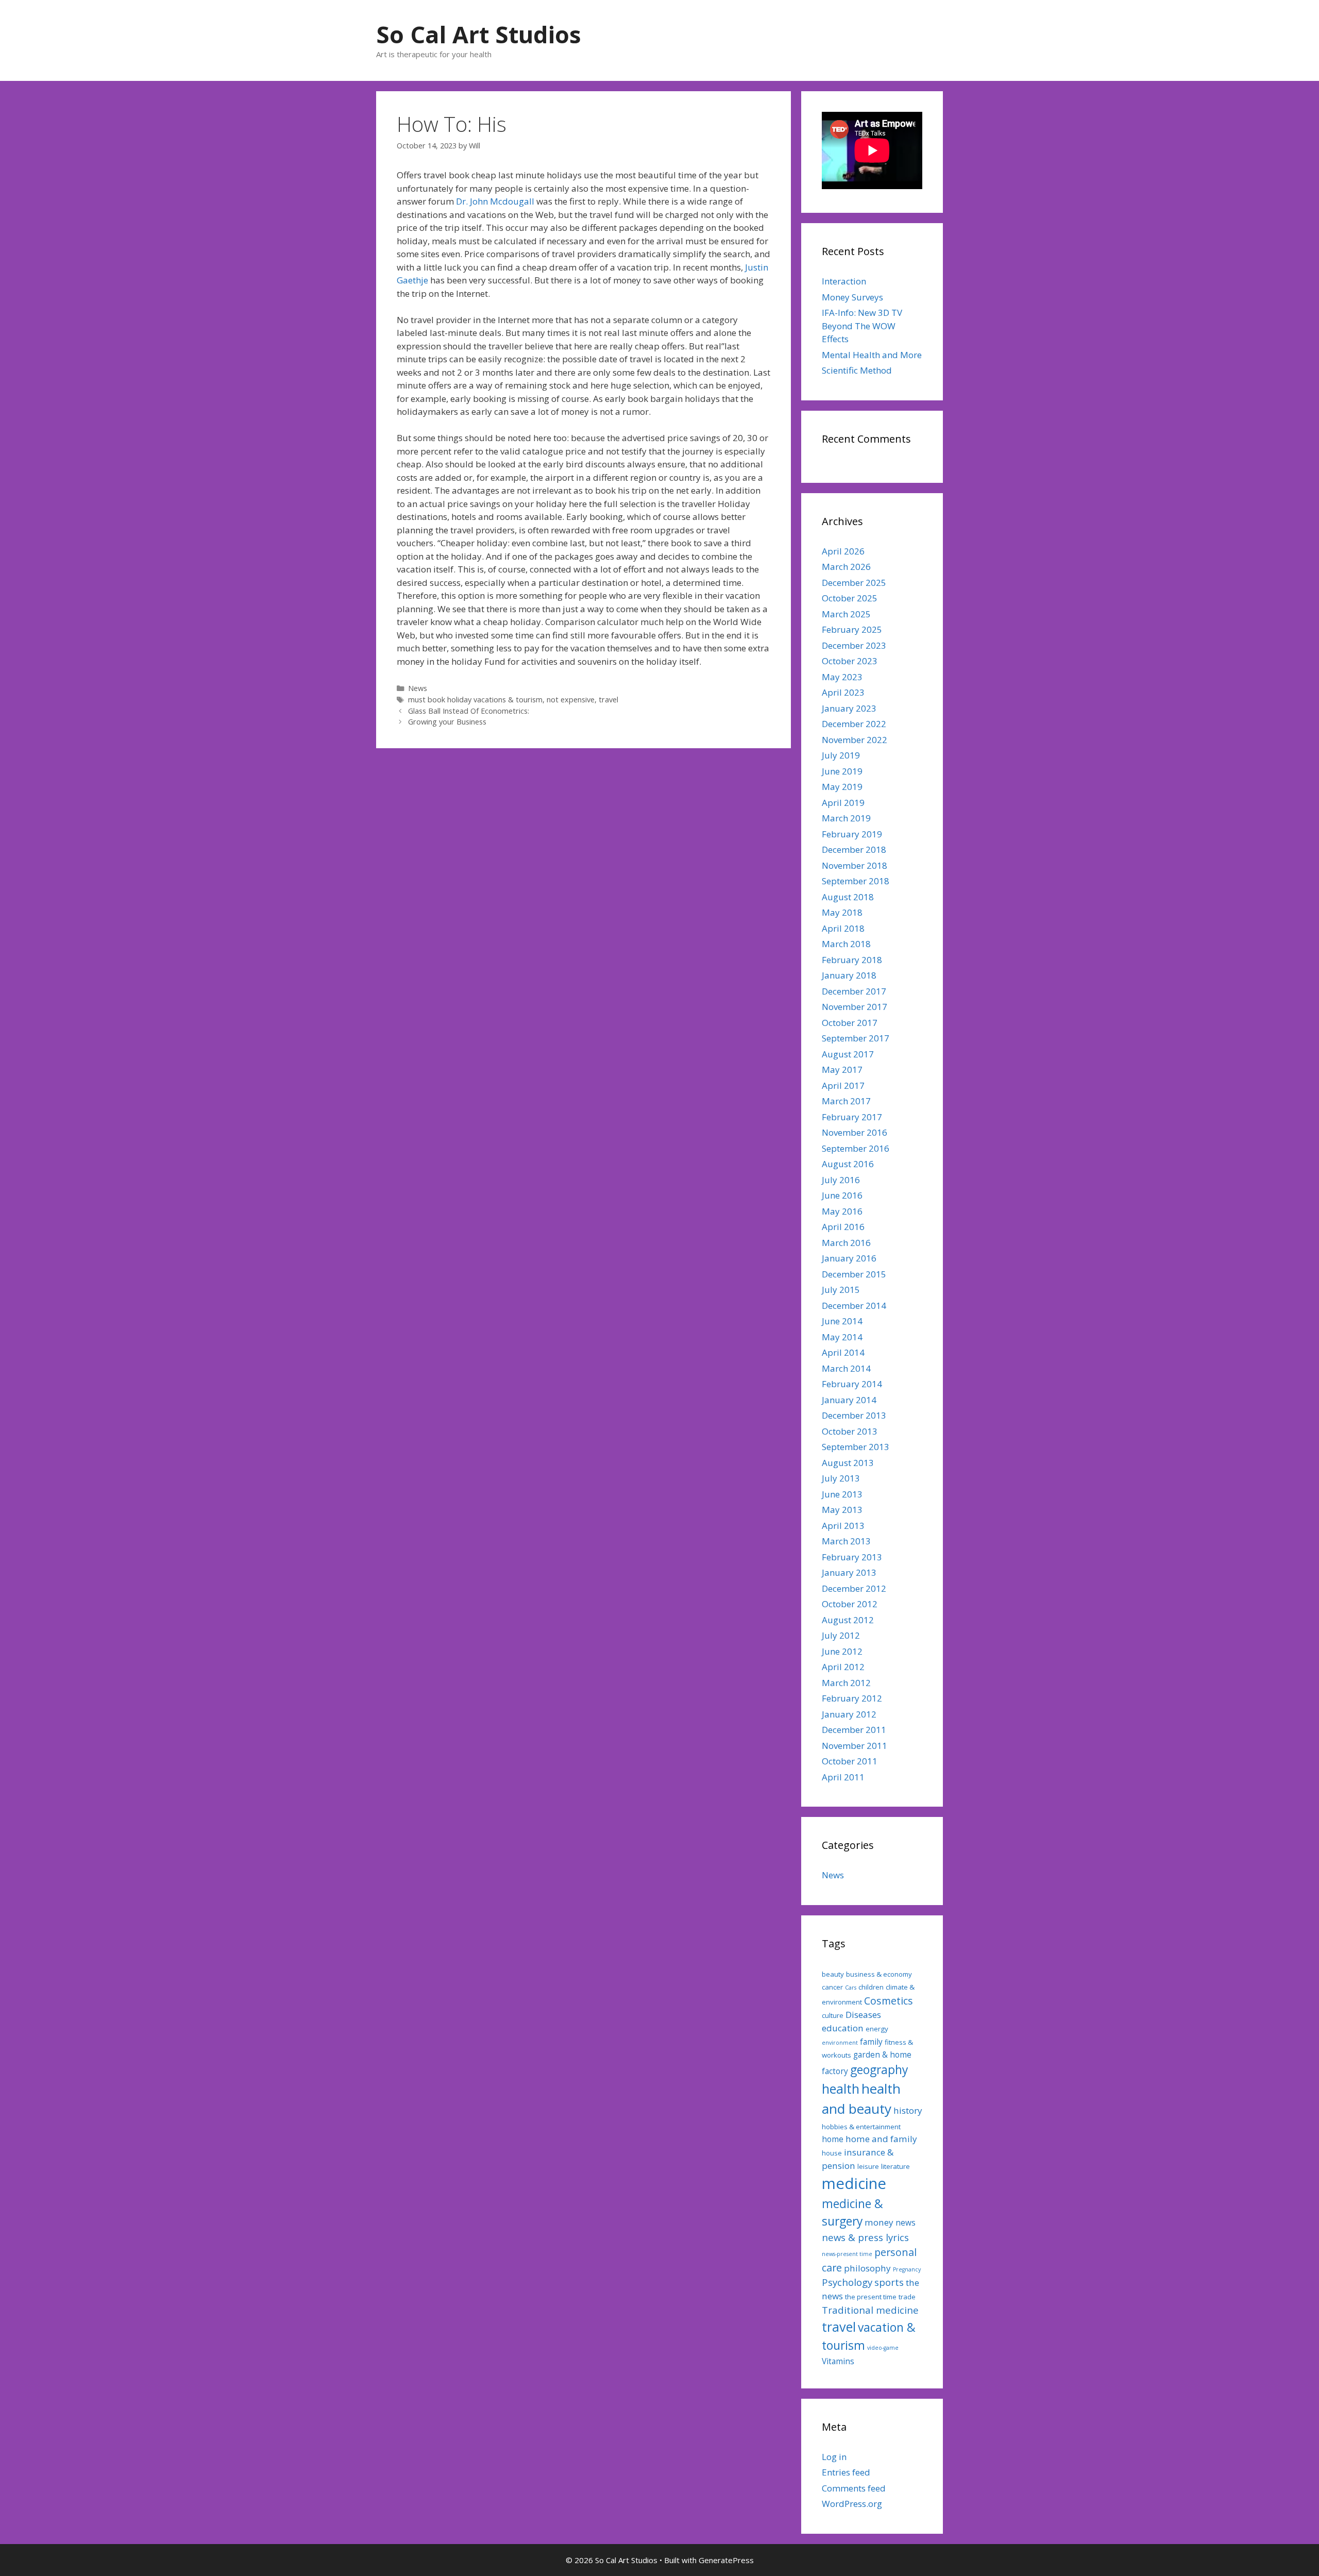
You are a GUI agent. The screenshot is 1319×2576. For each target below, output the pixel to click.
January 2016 (849, 1258)
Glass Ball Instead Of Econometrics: (469, 711)
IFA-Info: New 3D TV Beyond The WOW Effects (862, 326)
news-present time (847, 2254)
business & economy (879, 1974)
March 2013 (846, 1541)
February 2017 (852, 1117)
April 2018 (843, 928)
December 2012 (854, 1588)
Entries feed (846, 2472)
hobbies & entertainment (861, 2127)
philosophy (867, 2268)
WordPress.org (852, 2504)
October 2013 (850, 1431)
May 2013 (842, 1510)
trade (907, 2297)
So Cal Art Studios (479, 34)
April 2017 (843, 1085)
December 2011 (854, 1730)
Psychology (847, 2282)
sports (889, 2282)
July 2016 (841, 1180)
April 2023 (843, 692)
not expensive (571, 700)
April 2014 (843, 1352)
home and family (881, 2139)
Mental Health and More (872, 355)
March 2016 (846, 1243)
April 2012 (843, 1667)
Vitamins (838, 2361)
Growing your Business (447, 722)
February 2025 (852, 629)
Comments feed (854, 2488)
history (908, 2110)
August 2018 (848, 897)
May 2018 (842, 912)
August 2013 (848, 1463)
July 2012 (841, 1635)
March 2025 (846, 614)
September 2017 (856, 1038)
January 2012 (849, 1714)
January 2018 (849, 975)
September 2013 (856, 1447)
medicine (854, 2183)
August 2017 (848, 1054)
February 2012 (852, 1698)
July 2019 (841, 755)
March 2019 (846, 818)
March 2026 (846, 567)
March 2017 (846, 1101)
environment (840, 2043)
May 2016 (842, 1211)
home (833, 2139)
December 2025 (854, 583)
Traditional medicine (870, 2310)
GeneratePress (726, 2560)
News (418, 688)
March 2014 (846, 1368)
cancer (832, 1987)
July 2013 (841, 1478)
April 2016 (843, 1227)
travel (608, 700)
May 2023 (842, 677)
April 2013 (843, 1526)
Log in (834, 2457)
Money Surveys (852, 297)
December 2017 (854, 991)
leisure (868, 2166)
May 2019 (842, 787)
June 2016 (842, 1195)
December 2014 (854, 1306)
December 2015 (854, 1274)
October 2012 (850, 1604)
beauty (833, 1974)
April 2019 (843, 803)
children (871, 1987)
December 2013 (854, 1415)
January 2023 (849, 708)
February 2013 (852, 1557)
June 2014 (842, 1321)
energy (877, 2029)
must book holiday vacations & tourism (475, 700)
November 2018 (855, 865)
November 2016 (855, 1132)
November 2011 (855, 1746)
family (871, 2042)
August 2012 (848, 1620)
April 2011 (843, 1777)
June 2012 (842, 1651)
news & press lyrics (865, 2237)
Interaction (844, 281)
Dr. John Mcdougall (495, 201)
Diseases (863, 2015)
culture (833, 2015)
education (843, 2028)
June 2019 (842, 771)
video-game (883, 2348)
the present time (871, 2297)
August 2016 (848, 1164)
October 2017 (850, 1023)
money (879, 2222)
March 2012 (846, 1683)
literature (895, 2166)
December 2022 (854, 724)
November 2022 (855, 740)
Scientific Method (857, 370)
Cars (851, 1988)
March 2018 (846, 944)
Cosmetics (889, 2001)
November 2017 (855, 1007)
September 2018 (856, 881)
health (841, 2089)
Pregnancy (907, 2269)
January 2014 (849, 1400)
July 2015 (841, 1290)
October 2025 (850, 598)
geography (879, 2070)
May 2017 (842, 1070)
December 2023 (854, 645)
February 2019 (852, 834)
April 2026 (843, 551)
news (906, 2223)
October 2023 (850, 661)
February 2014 (852, 1384)
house (832, 2153)
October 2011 (850, 1761)
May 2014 (842, 1337)
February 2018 (852, 960)
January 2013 (849, 1572)
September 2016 (856, 1148)
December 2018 (854, 849)
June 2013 (842, 1494)
